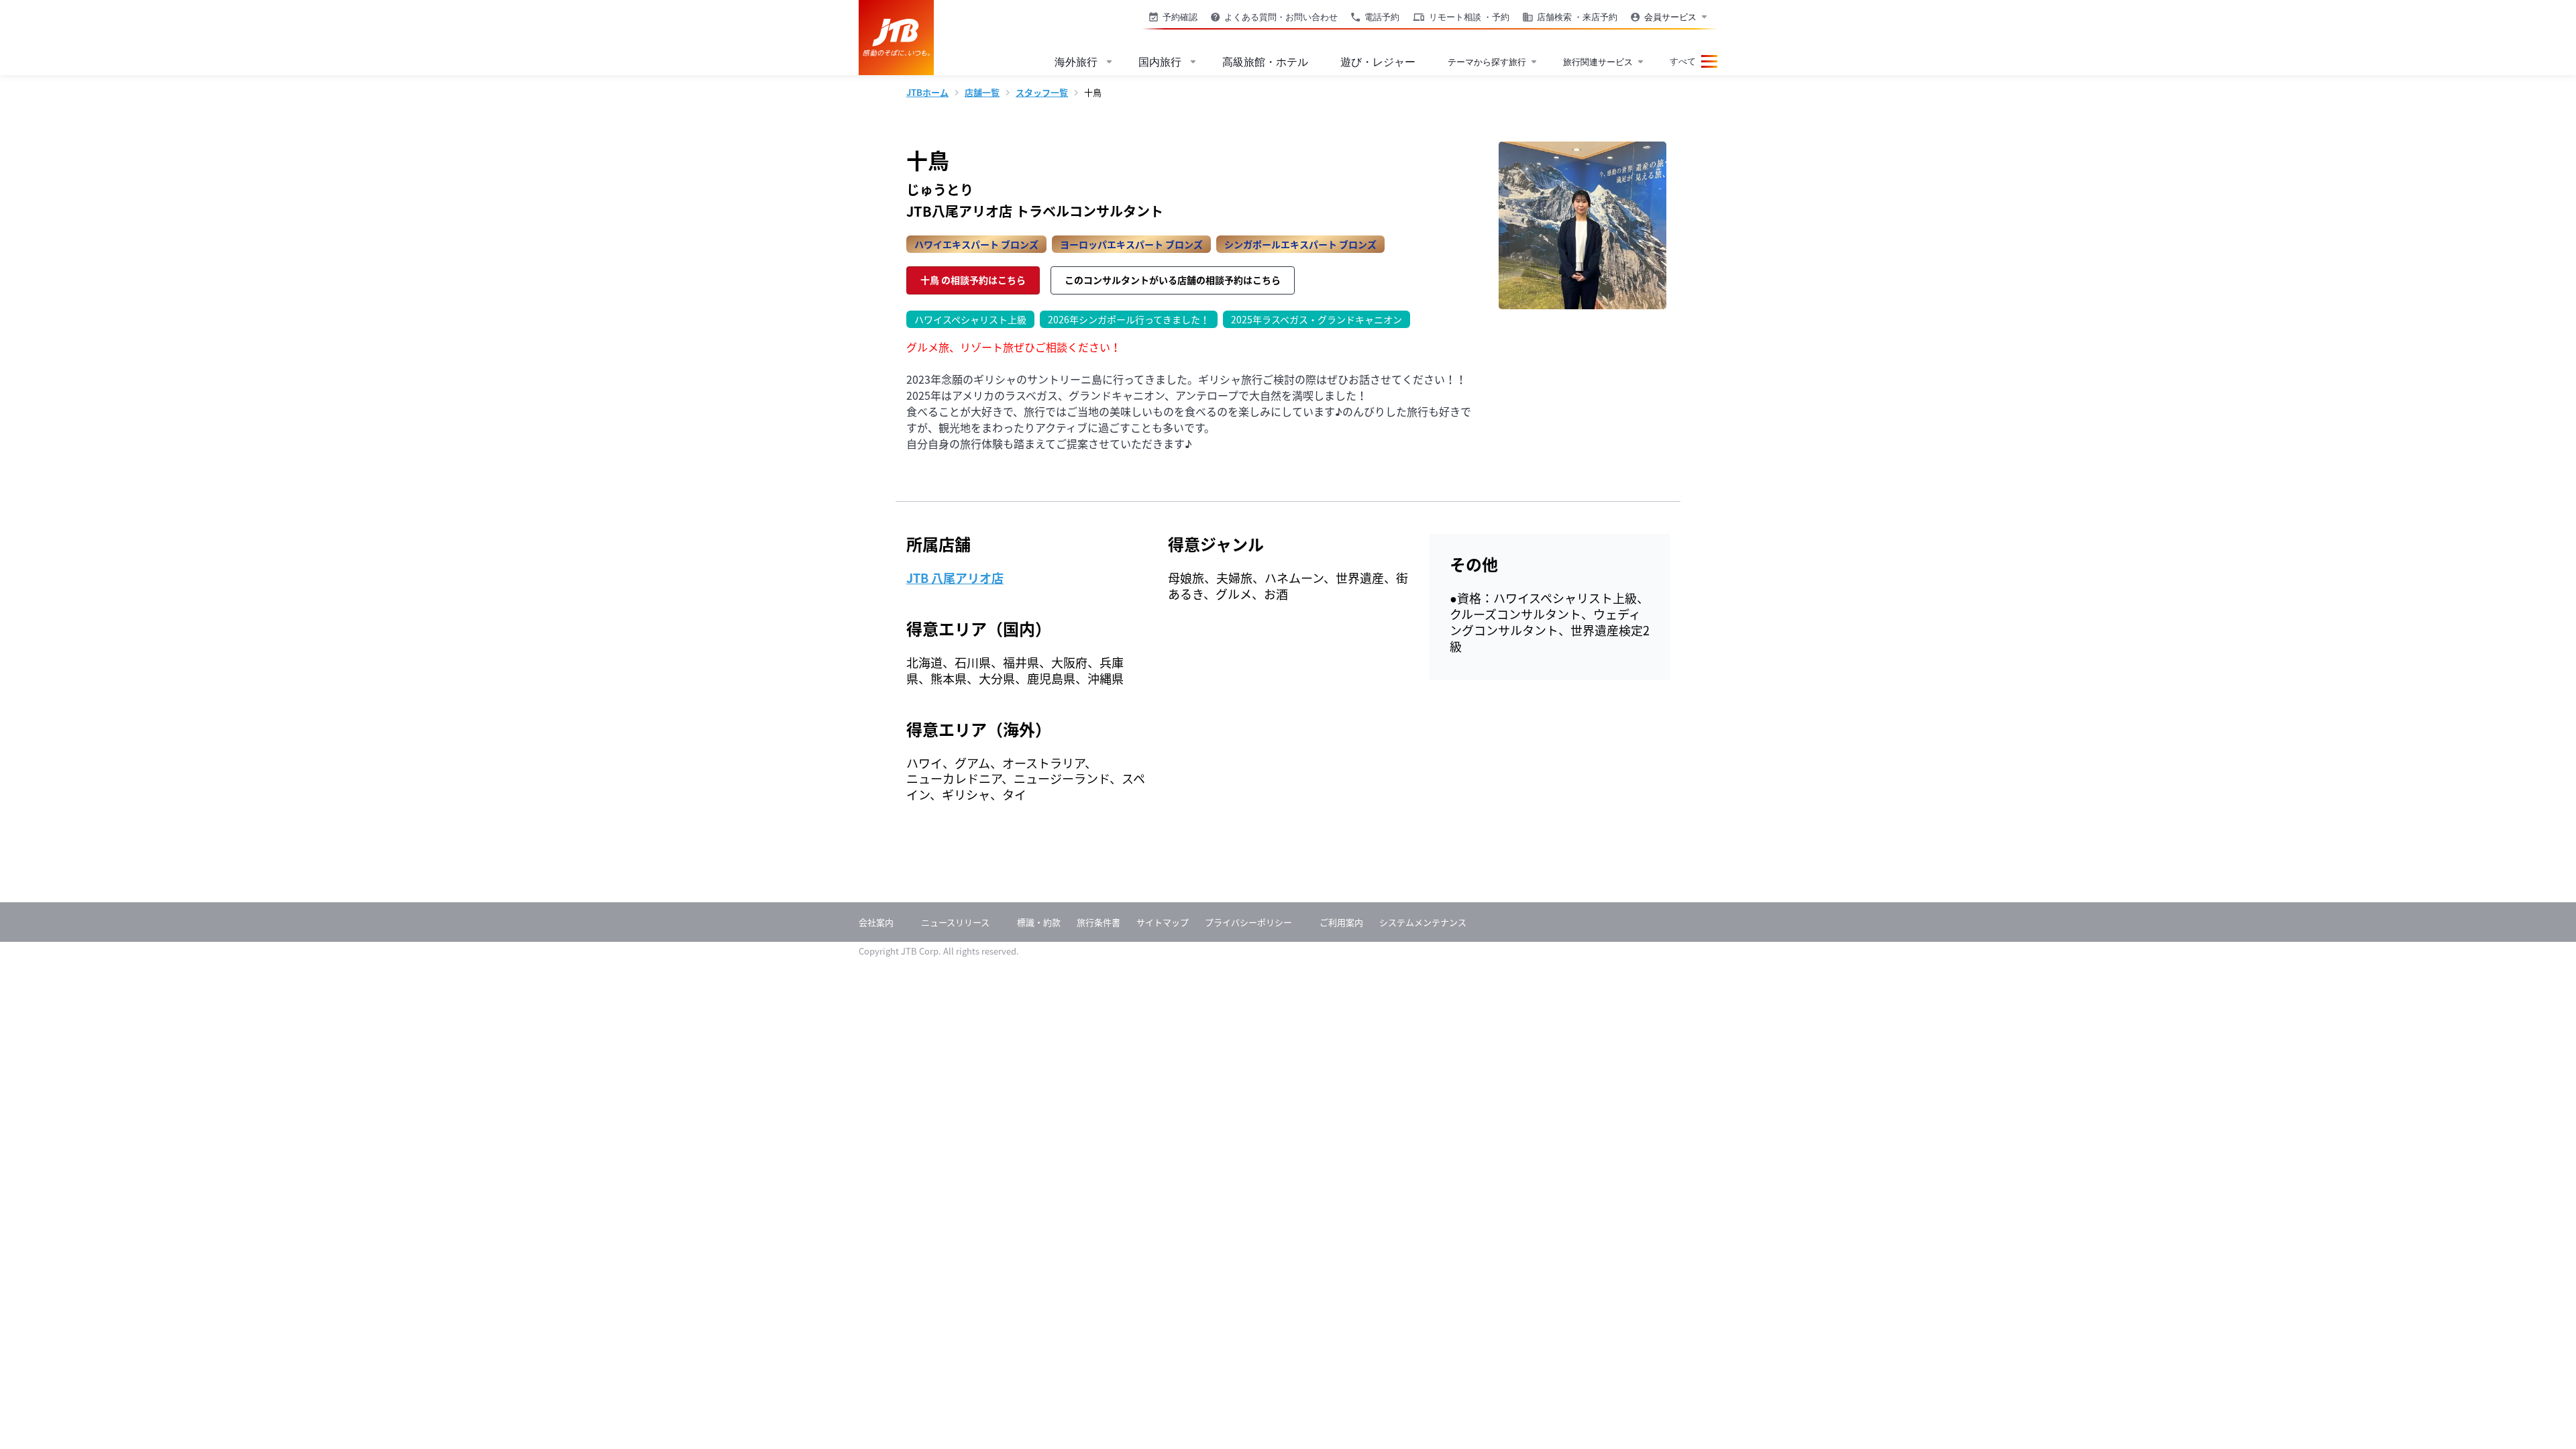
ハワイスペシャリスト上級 (966, 318)
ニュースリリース (955, 922)
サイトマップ (1163, 922)
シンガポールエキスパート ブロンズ (1300, 244)
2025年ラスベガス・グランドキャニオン (1312, 318)
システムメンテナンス (1423, 922)
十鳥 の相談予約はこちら (973, 280)
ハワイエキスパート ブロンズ (976, 244)
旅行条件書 (1098, 922)
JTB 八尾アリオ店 (955, 578)
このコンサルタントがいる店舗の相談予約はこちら (1173, 280)
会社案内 (876, 922)
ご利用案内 (1341, 922)
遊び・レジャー (1378, 62)
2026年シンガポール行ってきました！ (1125, 318)
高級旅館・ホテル (1265, 62)
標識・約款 (1039, 922)
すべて (1683, 61)
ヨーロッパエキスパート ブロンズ (1131, 244)
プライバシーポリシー (1248, 922)
